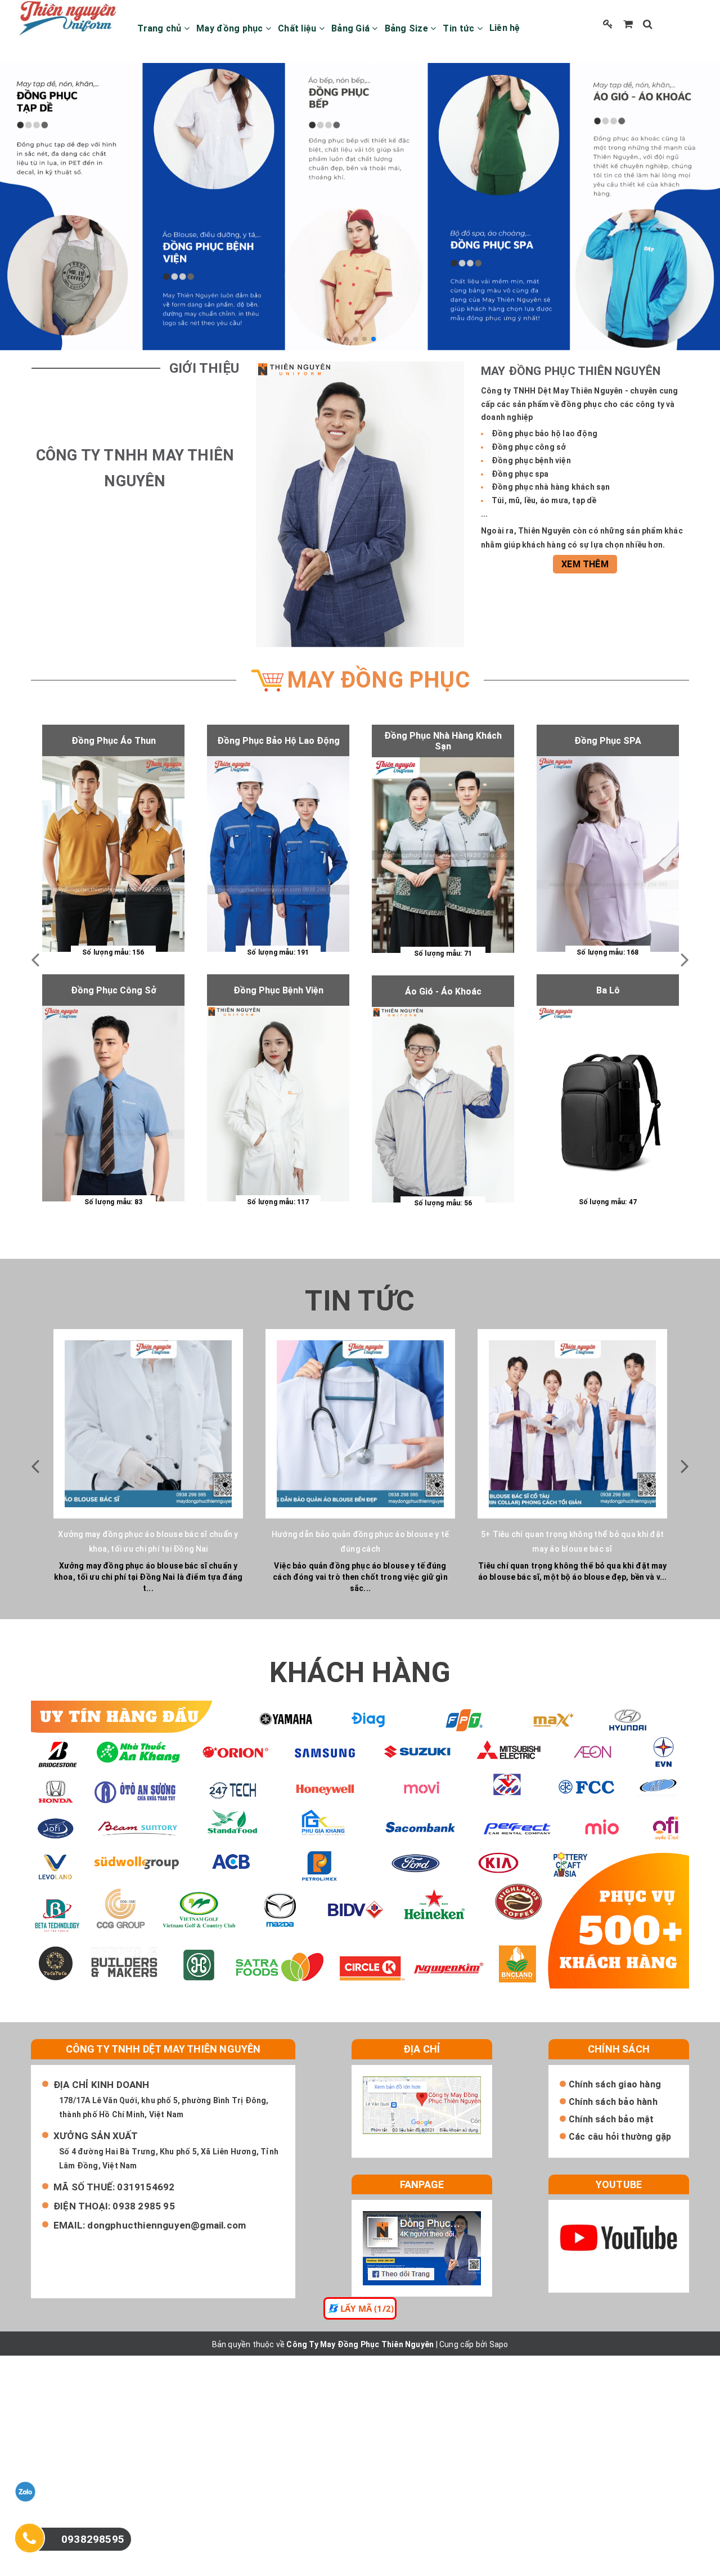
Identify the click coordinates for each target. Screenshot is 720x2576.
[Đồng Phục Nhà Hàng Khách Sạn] (443, 855)
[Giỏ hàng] (628, 24)
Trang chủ (161, 28)
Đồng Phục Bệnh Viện (278, 990)
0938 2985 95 (143, 2206)
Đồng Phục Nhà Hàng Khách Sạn (443, 741)
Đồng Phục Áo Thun (114, 741)
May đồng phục (231, 28)
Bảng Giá (352, 28)
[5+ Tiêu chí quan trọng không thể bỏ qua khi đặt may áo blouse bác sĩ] (572, 1424)
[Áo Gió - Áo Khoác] (443, 1105)
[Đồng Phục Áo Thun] (113, 854)
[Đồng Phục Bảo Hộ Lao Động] (278, 854)
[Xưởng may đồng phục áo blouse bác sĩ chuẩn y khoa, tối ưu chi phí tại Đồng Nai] (148, 1424)
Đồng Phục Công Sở (114, 990)
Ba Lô (608, 990)
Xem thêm (585, 564)
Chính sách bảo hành (613, 2102)
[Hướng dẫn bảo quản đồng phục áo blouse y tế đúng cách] (360, 1424)
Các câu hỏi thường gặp (620, 2137)
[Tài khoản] (608, 24)
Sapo (499, 2344)
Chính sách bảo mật (611, 2119)
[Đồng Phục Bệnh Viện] (278, 1104)
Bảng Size (408, 28)
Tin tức (460, 28)
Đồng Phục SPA (608, 741)
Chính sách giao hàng (615, 2084)
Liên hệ (505, 28)
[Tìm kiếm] (648, 24)
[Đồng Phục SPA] (608, 854)
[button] (346, 339)
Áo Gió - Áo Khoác (443, 991)
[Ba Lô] (608, 1104)
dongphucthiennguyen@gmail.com (166, 2225)
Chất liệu (298, 28)
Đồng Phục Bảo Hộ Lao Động (278, 741)
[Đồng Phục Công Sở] (113, 1104)
